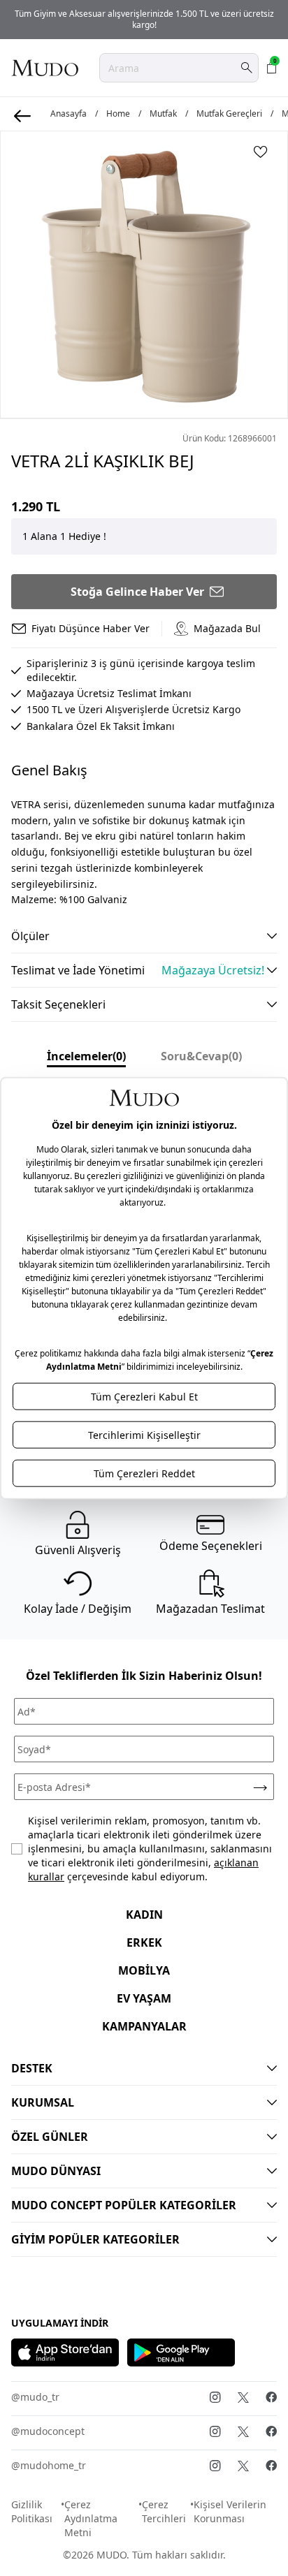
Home (118, 114)
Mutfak (163, 114)
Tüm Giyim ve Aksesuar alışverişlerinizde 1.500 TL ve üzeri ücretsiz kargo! (144, 19)
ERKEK (144, 1942)
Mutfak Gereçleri (229, 114)
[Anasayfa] (45, 68)
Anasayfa (69, 114)
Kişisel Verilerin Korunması (230, 2511)
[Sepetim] (272, 68)
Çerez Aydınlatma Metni (91, 2518)
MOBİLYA (144, 1970)
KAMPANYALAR (144, 2026)
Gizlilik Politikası (32, 2511)
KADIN (144, 1915)
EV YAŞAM (144, 1998)
